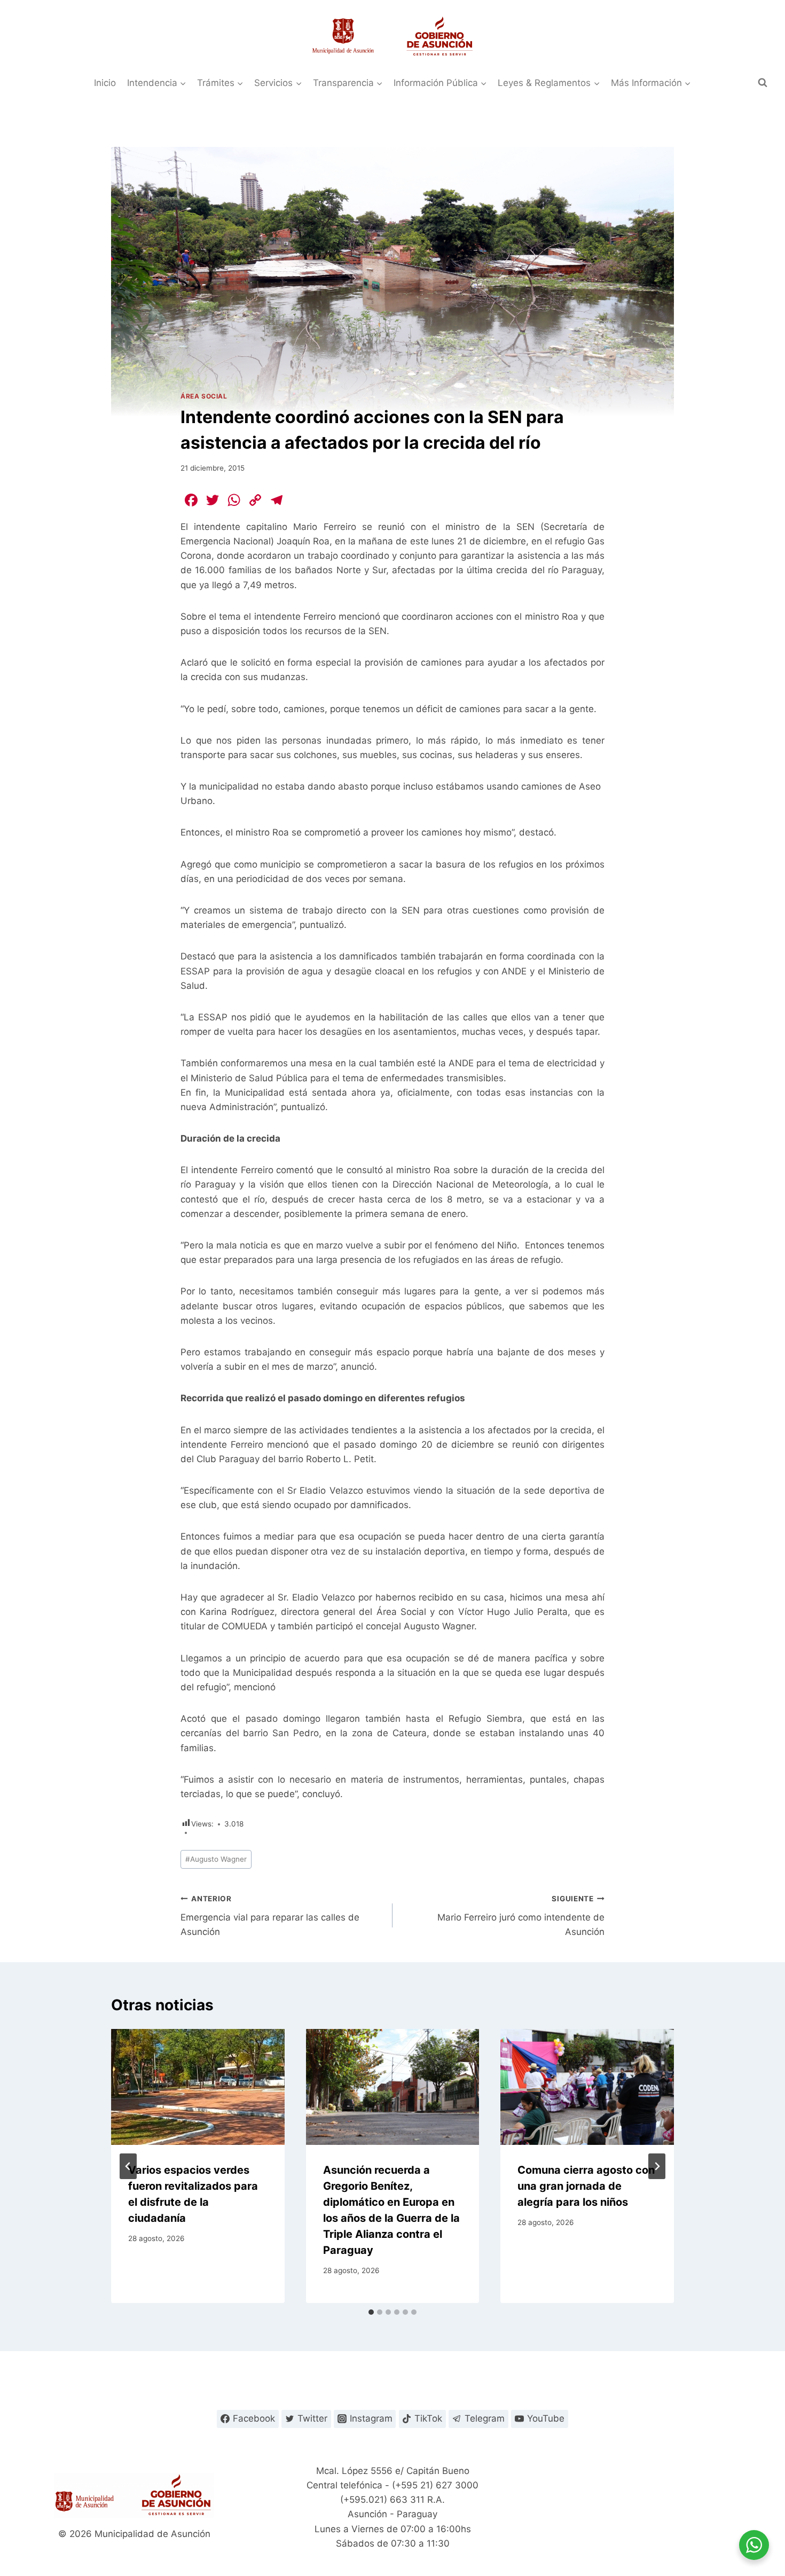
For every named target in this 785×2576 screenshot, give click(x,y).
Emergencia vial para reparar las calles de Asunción (270, 1916)
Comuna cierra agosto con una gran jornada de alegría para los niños (586, 2186)
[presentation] (198, 2087)
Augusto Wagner (216, 1859)
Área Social (204, 396)
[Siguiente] (657, 2166)
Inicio (105, 83)
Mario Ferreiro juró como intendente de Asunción (521, 1916)
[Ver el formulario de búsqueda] (763, 83)
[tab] (371, 2312)
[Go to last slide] (128, 2166)
